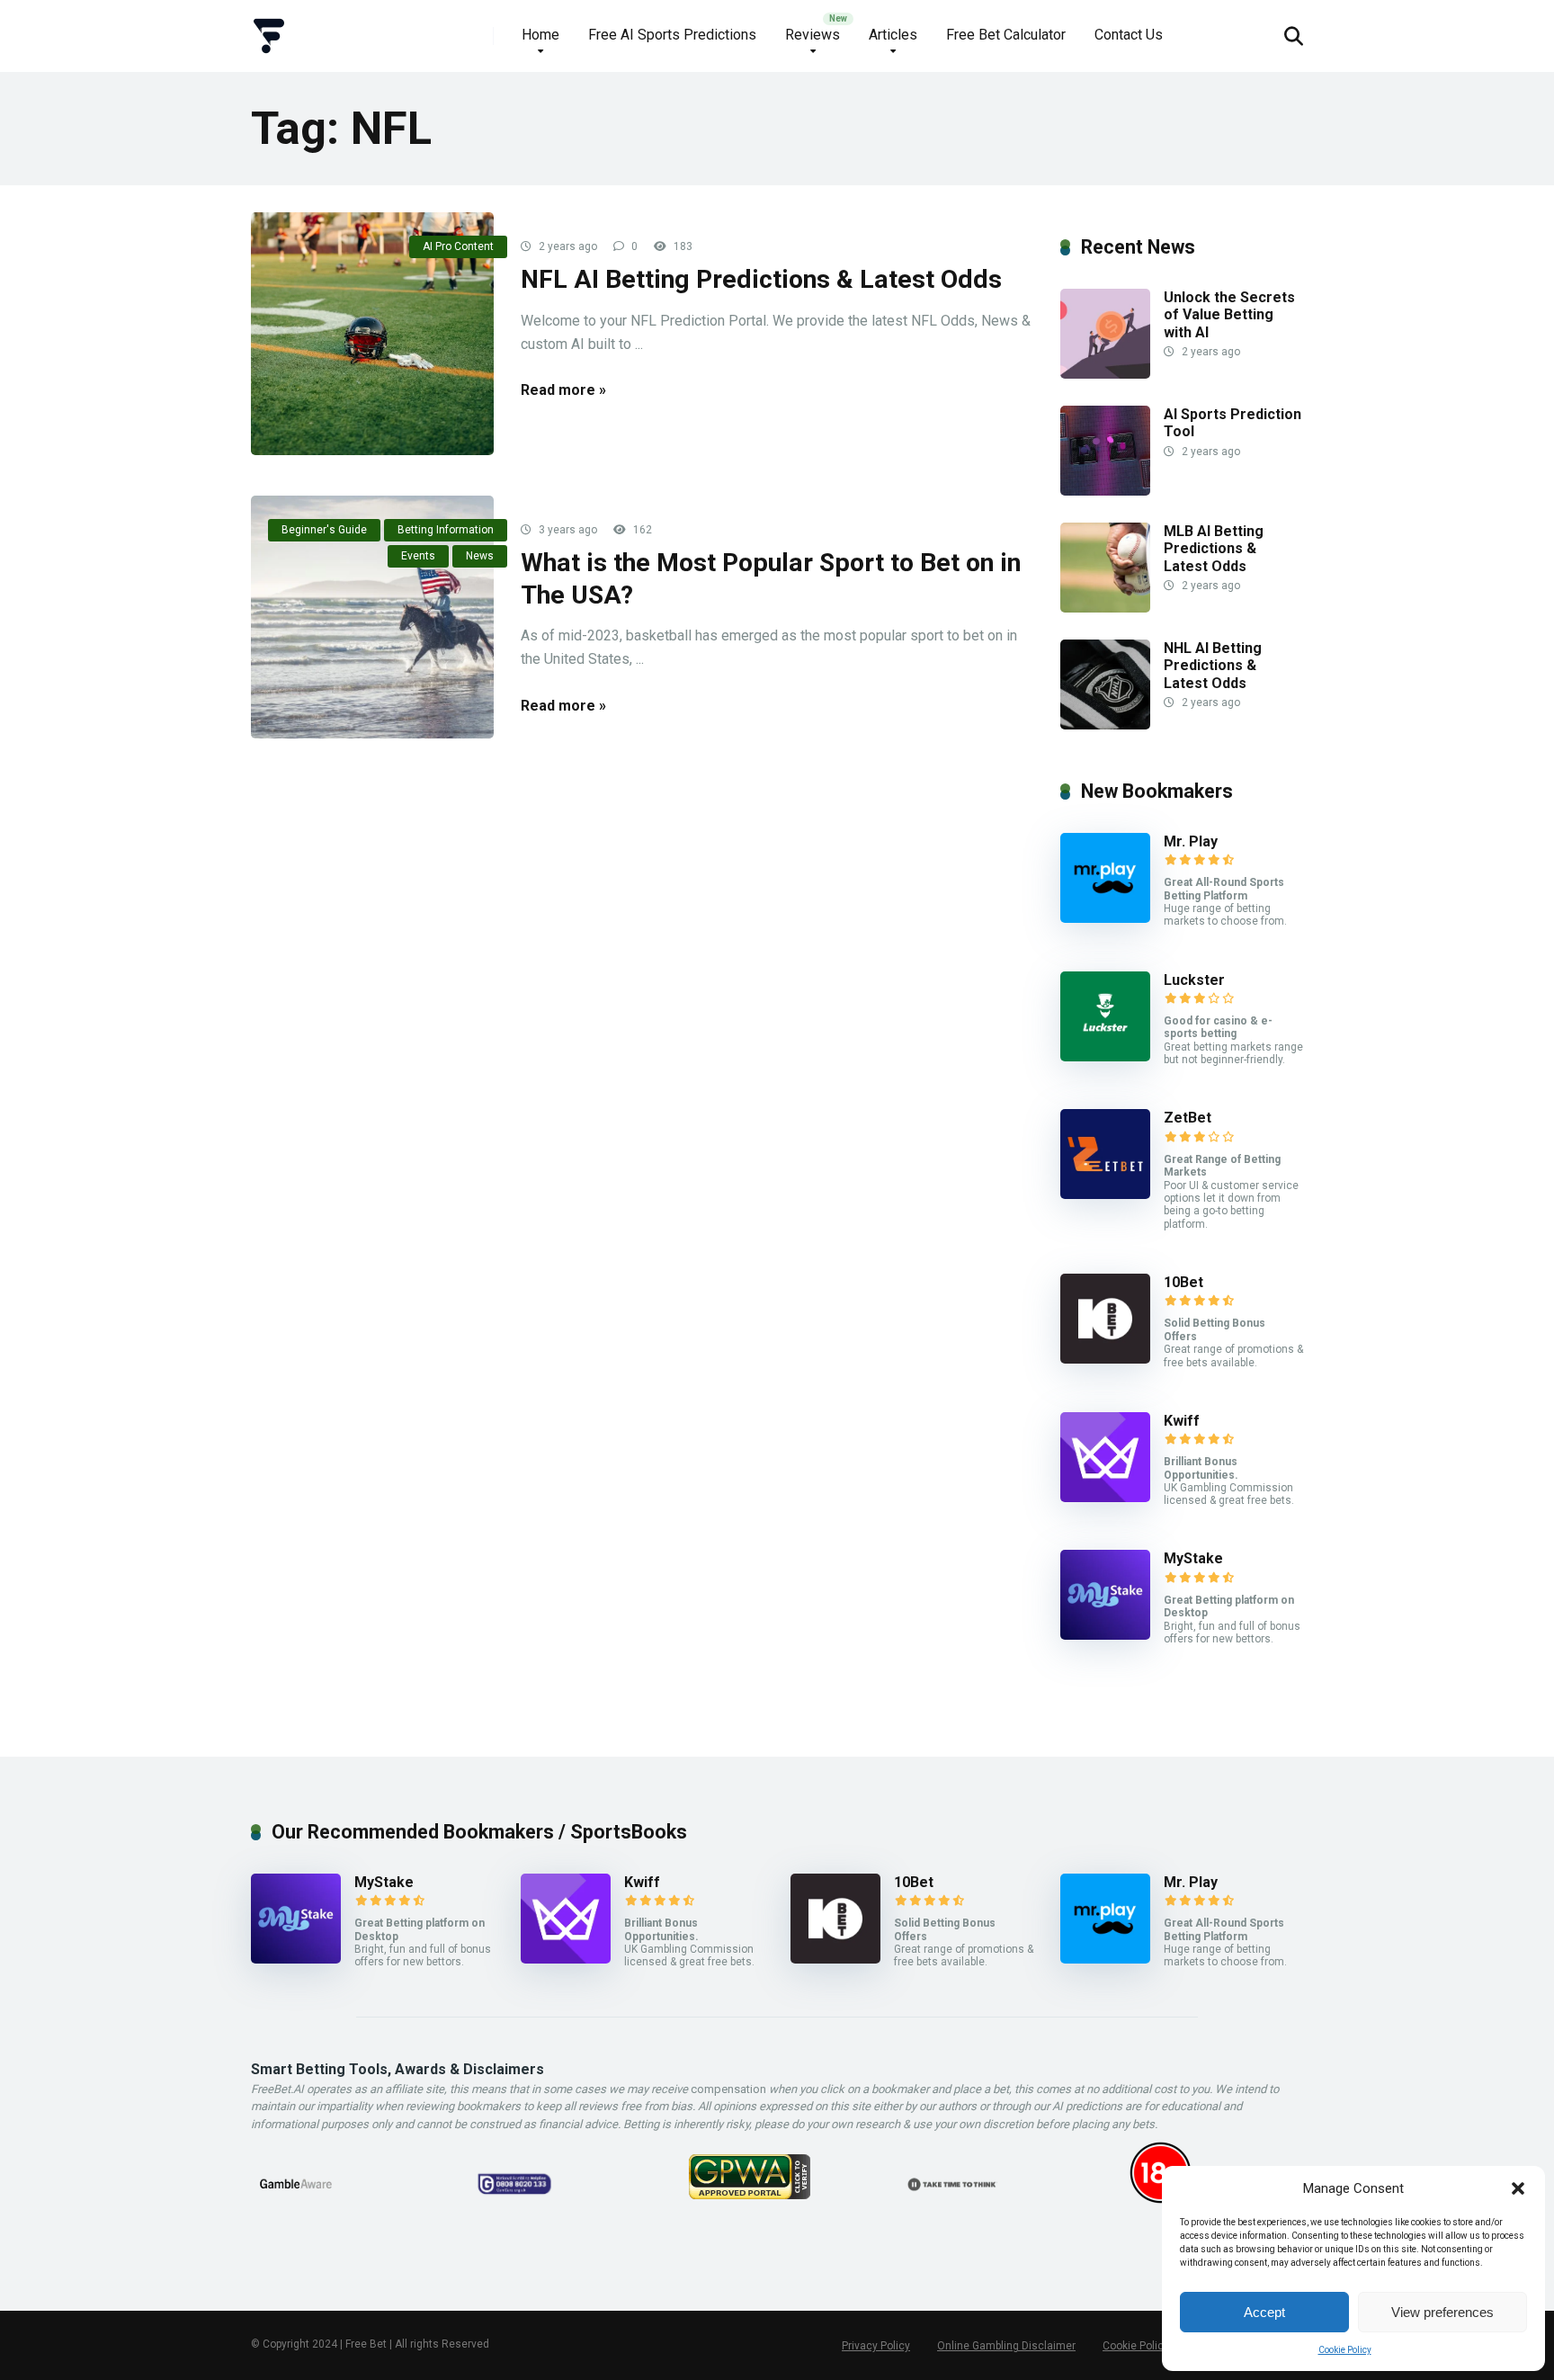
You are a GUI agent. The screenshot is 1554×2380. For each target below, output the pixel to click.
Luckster (1194, 980)
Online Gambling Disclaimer (1006, 2346)
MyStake (1193, 1558)
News (480, 556)
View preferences (1442, 2312)
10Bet (1183, 1282)
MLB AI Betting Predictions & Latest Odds (1214, 548)
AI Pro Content (458, 246)
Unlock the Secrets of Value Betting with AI (1229, 314)
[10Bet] (1105, 1359)
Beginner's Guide (324, 530)
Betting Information (446, 530)
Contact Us (1129, 35)
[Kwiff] (1105, 1497)
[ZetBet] (1105, 1194)
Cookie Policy (1345, 2350)
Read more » (563, 390)
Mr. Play (1191, 841)
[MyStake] (1105, 1635)
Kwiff (1182, 1421)
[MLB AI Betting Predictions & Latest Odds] (1105, 608)
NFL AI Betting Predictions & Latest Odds (761, 279)
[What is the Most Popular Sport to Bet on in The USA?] (372, 617)
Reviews (813, 35)
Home (540, 35)
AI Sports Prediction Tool (1232, 423)
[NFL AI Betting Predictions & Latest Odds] (372, 334)
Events (418, 556)
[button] (1518, 2188)
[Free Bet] (269, 29)
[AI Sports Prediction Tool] (1105, 491)
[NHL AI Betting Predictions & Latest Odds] (1105, 725)
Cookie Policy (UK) (1148, 2346)
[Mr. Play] (1105, 918)
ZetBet (1188, 1118)
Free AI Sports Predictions (672, 35)
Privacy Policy (876, 2346)
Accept (1264, 2312)
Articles (893, 35)
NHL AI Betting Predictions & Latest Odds (1213, 665)
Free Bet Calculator (1006, 35)
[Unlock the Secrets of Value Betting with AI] (1105, 374)
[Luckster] (1105, 1056)
